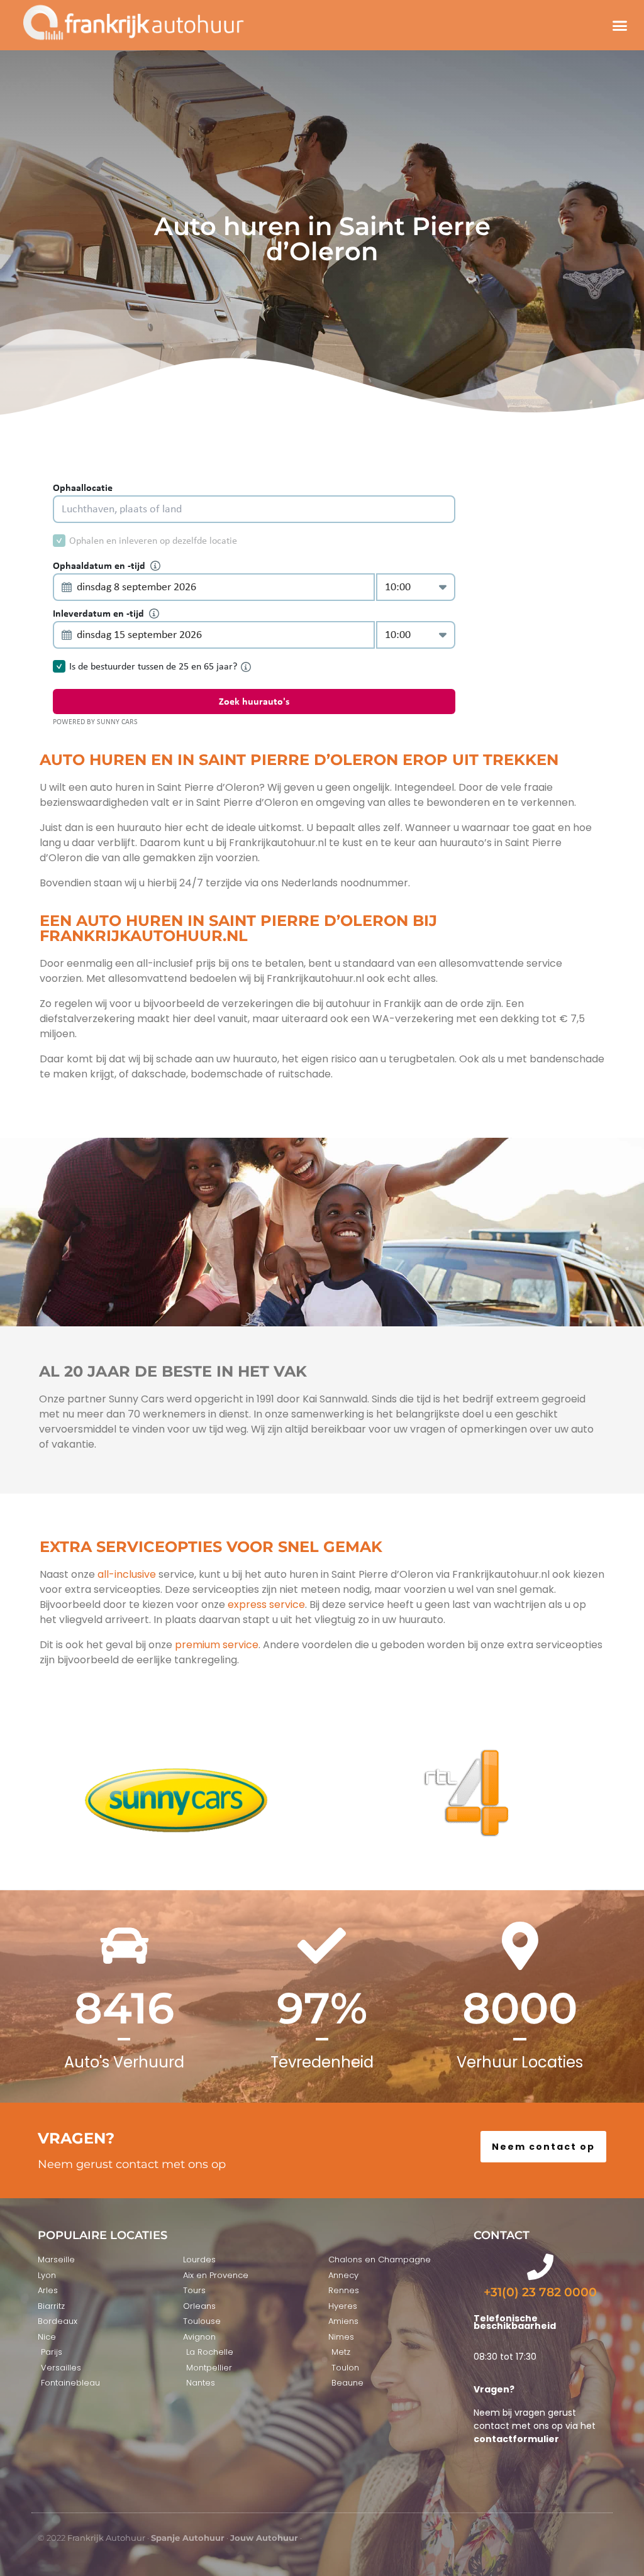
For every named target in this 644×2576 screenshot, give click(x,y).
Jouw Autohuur (264, 2538)
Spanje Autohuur (188, 2538)
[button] (619, 25)
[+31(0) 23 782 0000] (540, 2267)
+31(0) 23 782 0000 (540, 2292)
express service (265, 1604)
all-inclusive (127, 1574)
